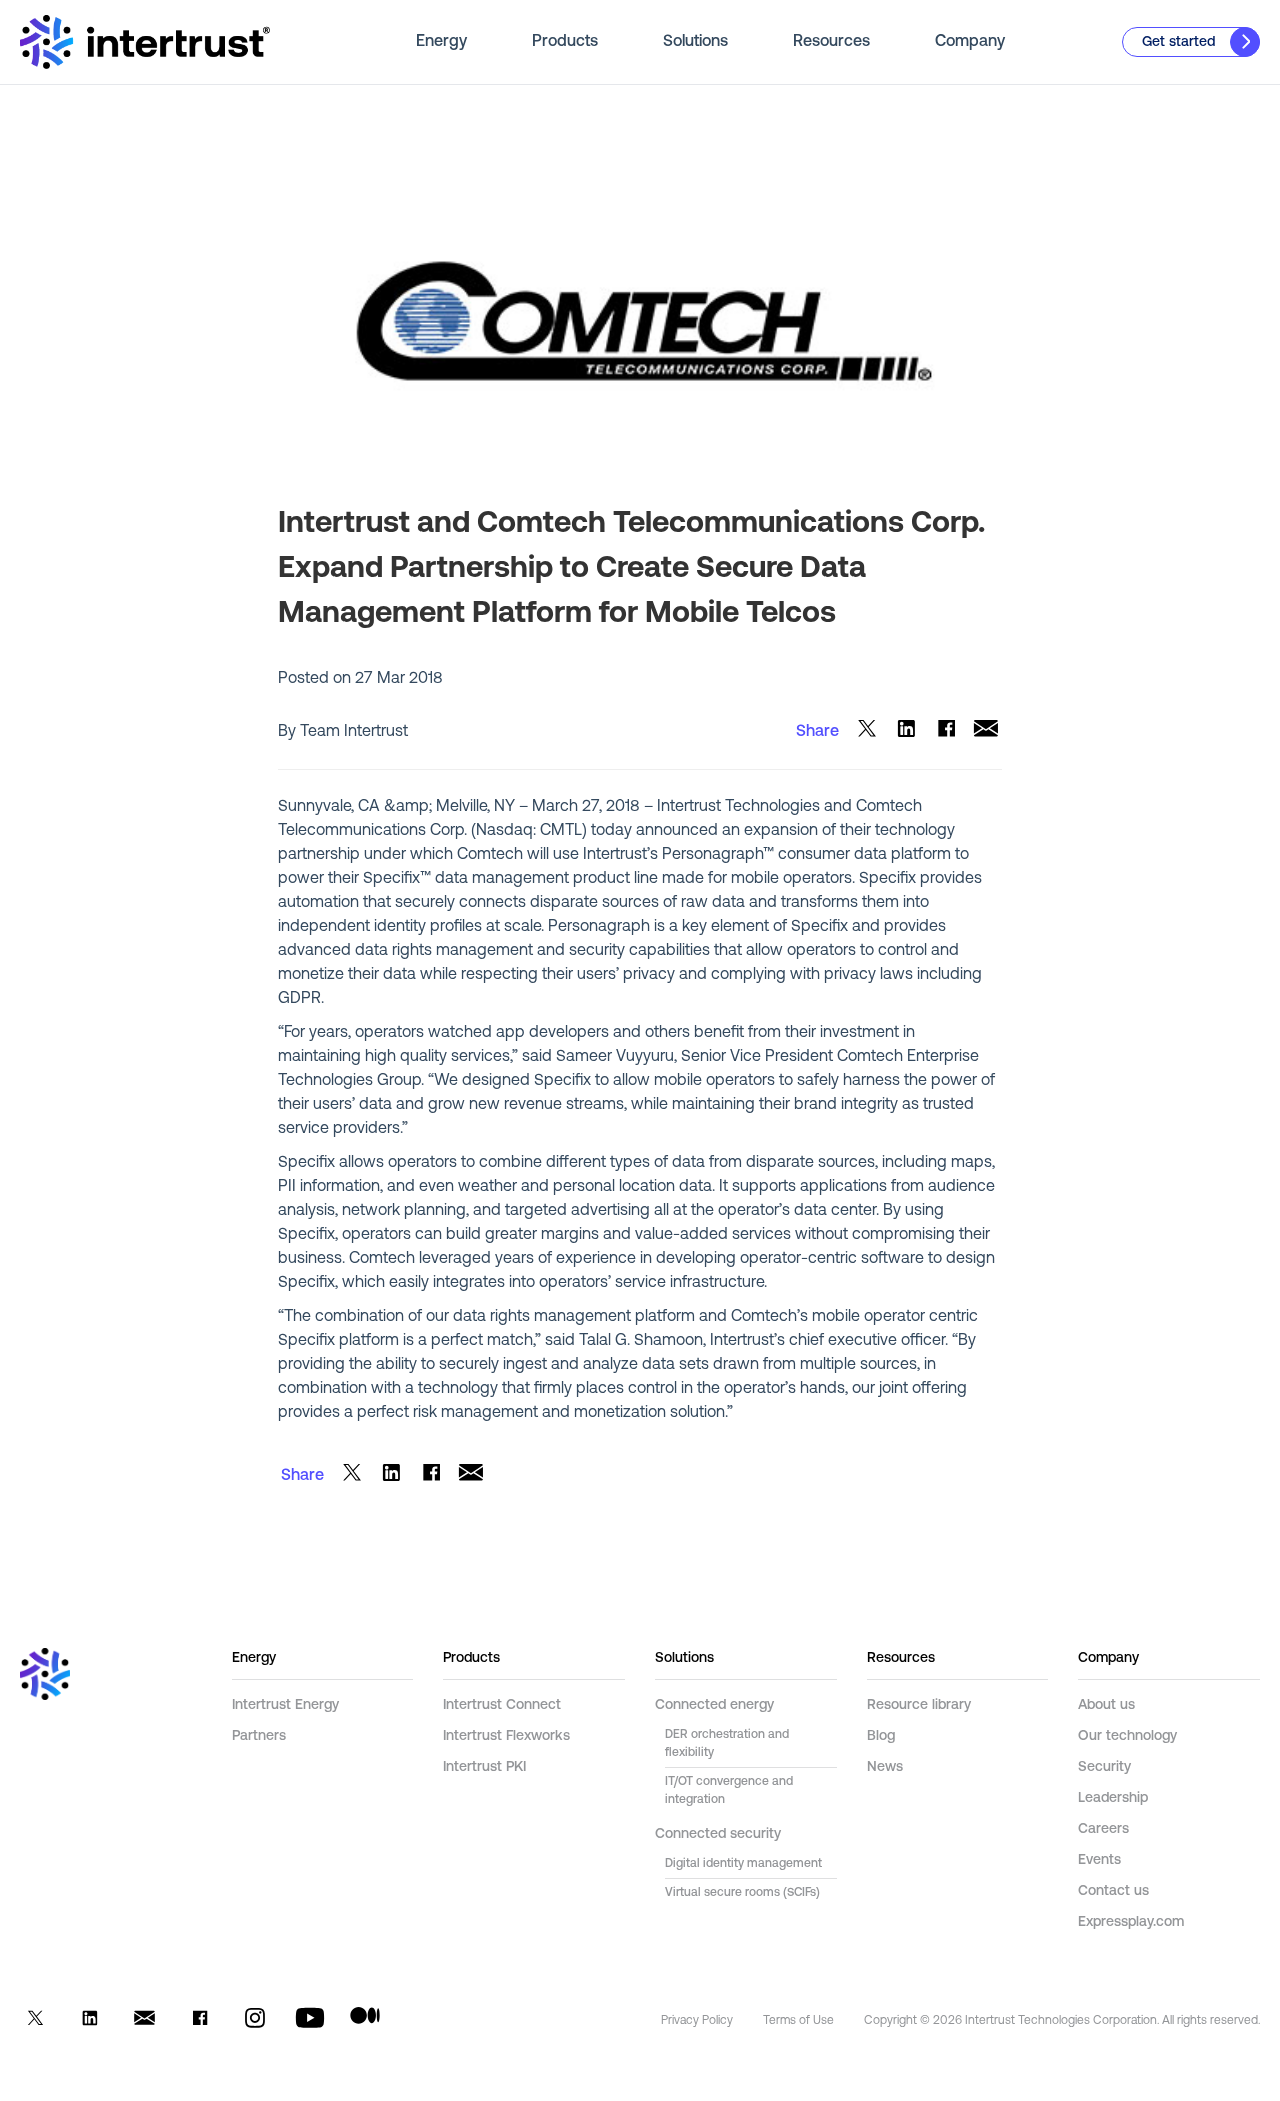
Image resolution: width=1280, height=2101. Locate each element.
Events (1099, 1860)
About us (1106, 1705)
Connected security (718, 1834)
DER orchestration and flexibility (727, 1744)
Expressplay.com (1131, 1922)
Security (1104, 1767)
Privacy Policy (697, 2021)
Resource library (919, 1705)
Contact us (1113, 1891)
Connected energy (714, 1705)
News (885, 1767)
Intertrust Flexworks (506, 1736)
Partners (259, 1736)
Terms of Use (798, 2021)
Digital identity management (743, 1864)
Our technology (1127, 1736)
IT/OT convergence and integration (729, 1791)
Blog (881, 1736)
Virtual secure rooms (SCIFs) (742, 1893)
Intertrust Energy (285, 1705)
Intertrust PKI (484, 1767)
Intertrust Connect (502, 1705)
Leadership (1113, 1798)
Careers (1103, 1829)
